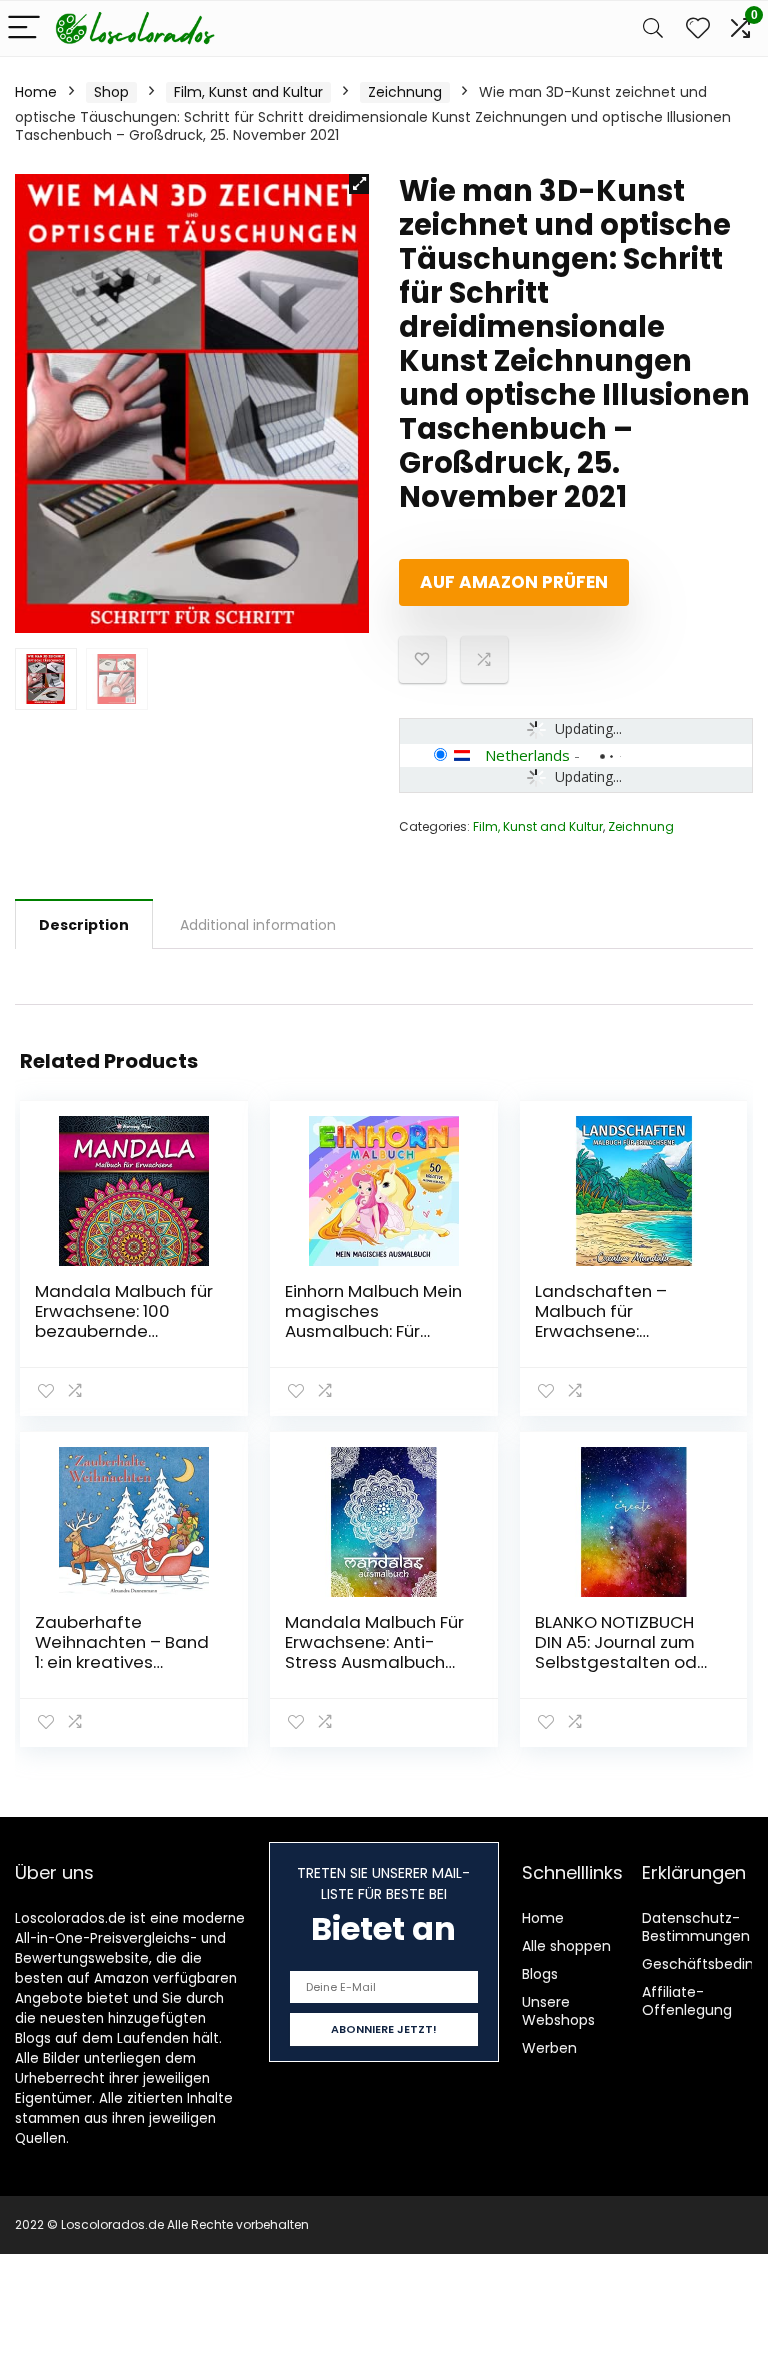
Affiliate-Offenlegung (687, 2001)
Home (36, 92)
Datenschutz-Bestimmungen (696, 1927)
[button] (359, 184)
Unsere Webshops (558, 2011)
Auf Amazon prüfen (514, 582)
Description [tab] (84, 925)
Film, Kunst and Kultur (248, 92)
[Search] (653, 28)
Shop (111, 92)
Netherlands (527, 755)
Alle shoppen (566, 1946)
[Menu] (24, 28)
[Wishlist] (698, 28)
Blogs (540, 1974)
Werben (549, 2048)
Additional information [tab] (258, 925)
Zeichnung (405, 92)
